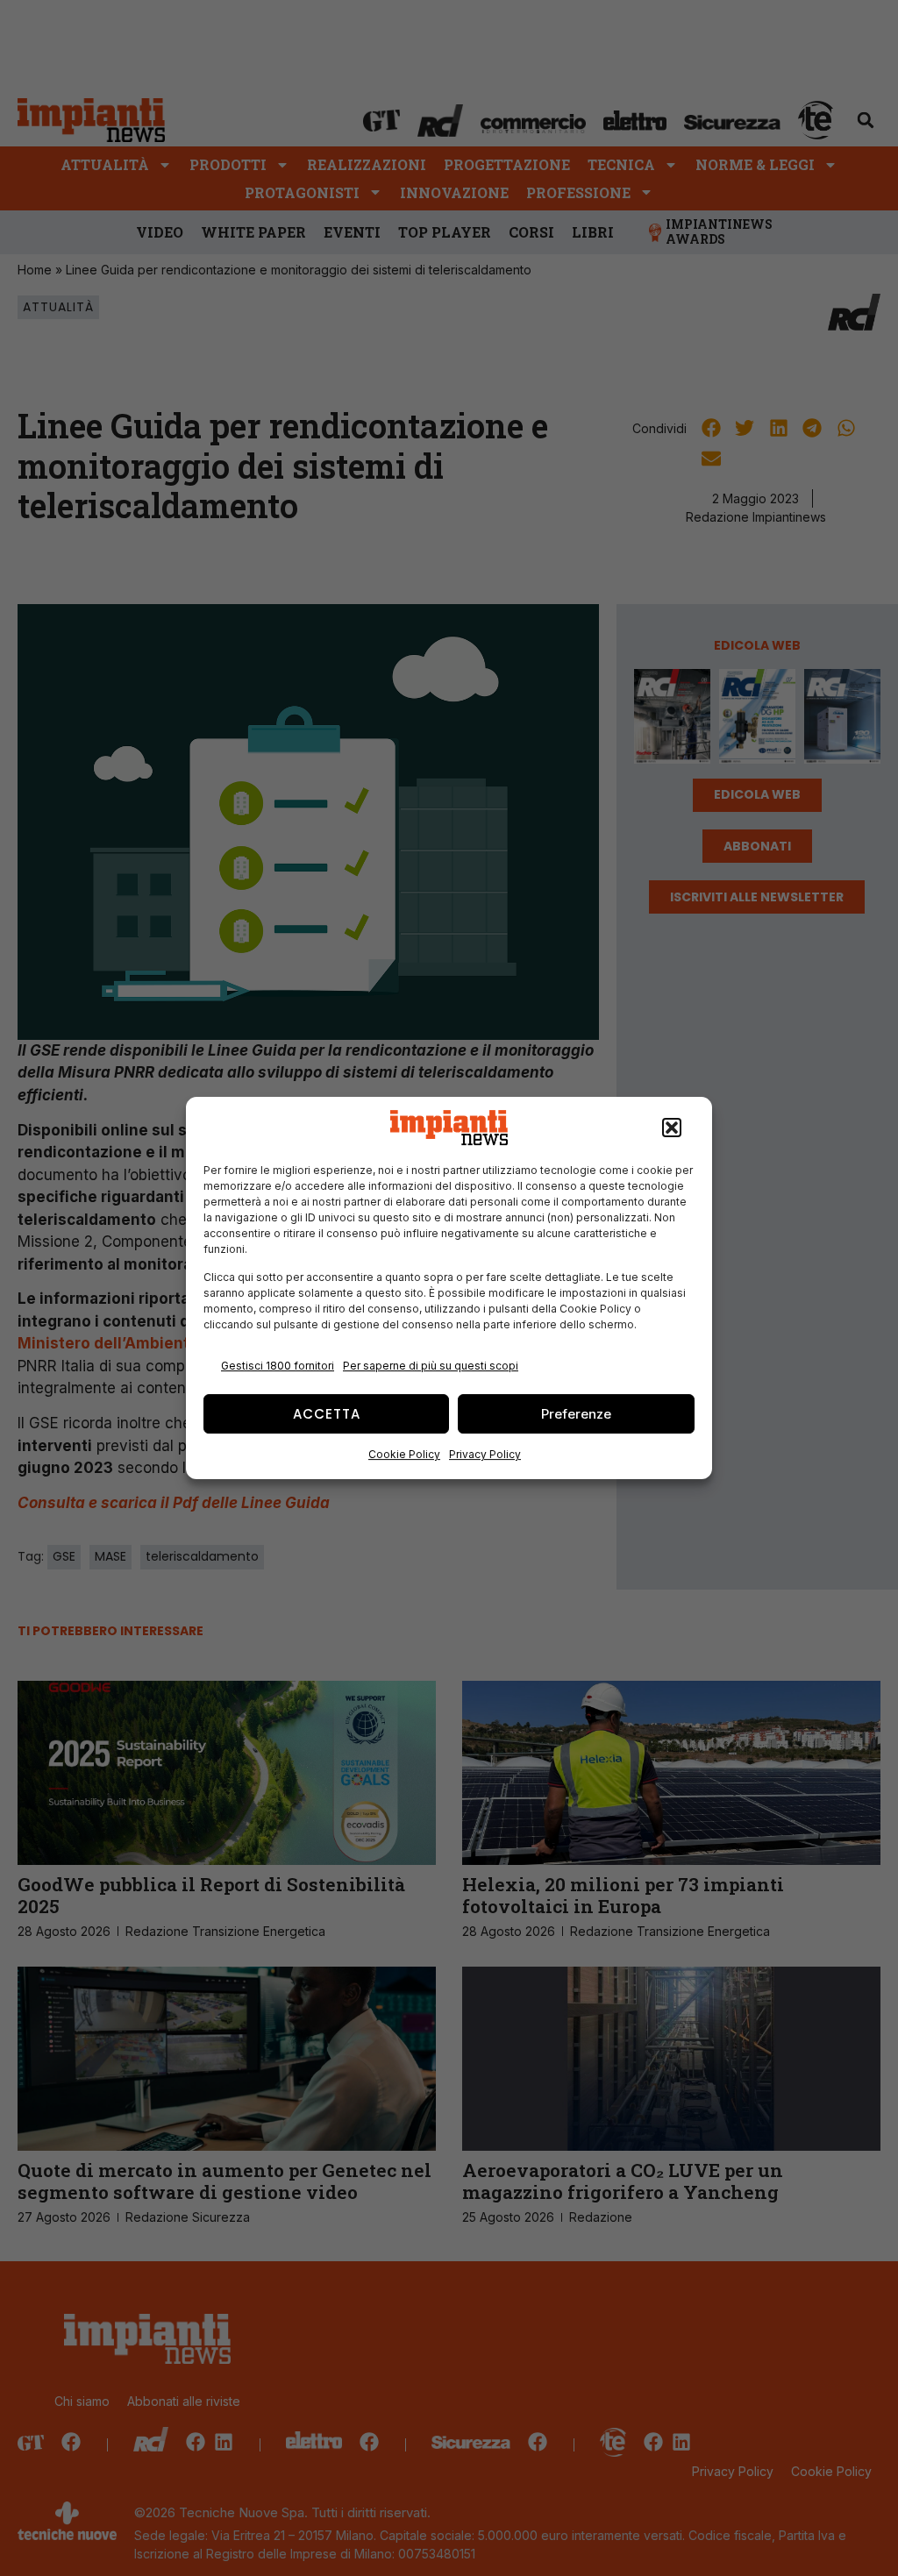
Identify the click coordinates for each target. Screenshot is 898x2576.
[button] (672, 1128)
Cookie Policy (404, 1454)
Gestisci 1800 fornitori (278, 1366)
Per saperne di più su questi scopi (431, 1366)
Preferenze (576, 1414)
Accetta (327, 1414)
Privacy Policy (485, 1454)
